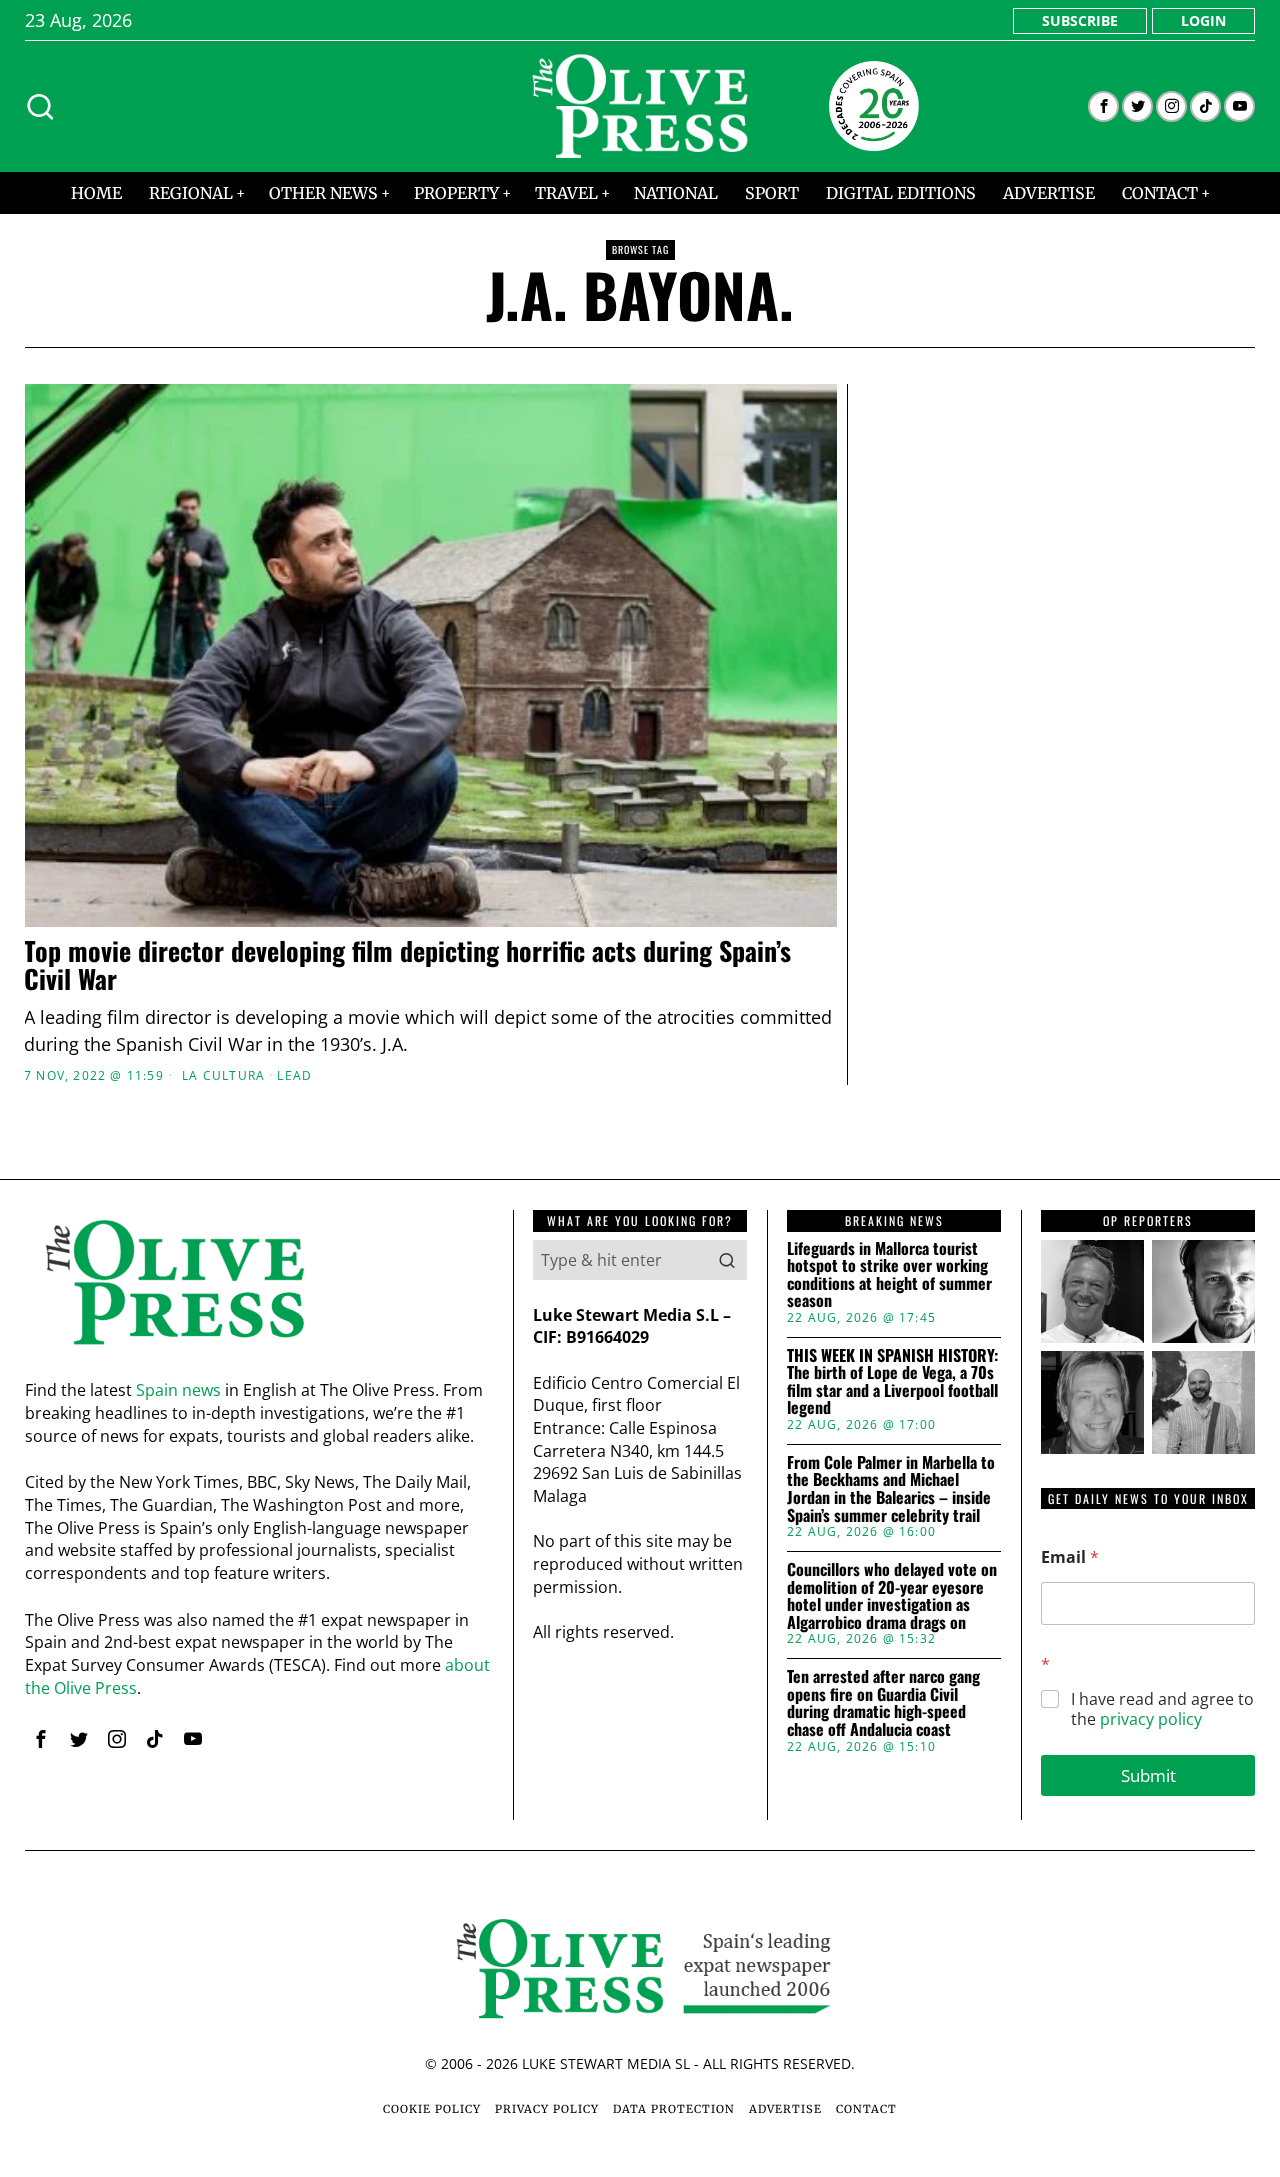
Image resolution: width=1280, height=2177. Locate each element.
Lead (294, 1076)
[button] (727, 1260)
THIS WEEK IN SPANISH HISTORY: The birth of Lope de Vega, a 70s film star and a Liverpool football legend (892, 1382)
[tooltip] (1103, 106)
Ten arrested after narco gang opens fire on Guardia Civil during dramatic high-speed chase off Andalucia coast (883, 1703)
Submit (1148, 1775)
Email (1070, 1557)
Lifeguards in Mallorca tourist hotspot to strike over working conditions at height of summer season (889, 1275)
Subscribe (1080, 20)
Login (1203, 20)
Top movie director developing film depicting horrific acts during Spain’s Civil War (407, 965)
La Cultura (223, 1076)
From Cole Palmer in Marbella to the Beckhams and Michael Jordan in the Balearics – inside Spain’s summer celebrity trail (891, 1489)
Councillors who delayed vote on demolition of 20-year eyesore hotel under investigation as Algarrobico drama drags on (892, 1596)
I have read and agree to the (1162, 1710)
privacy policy (1151, 1719)
